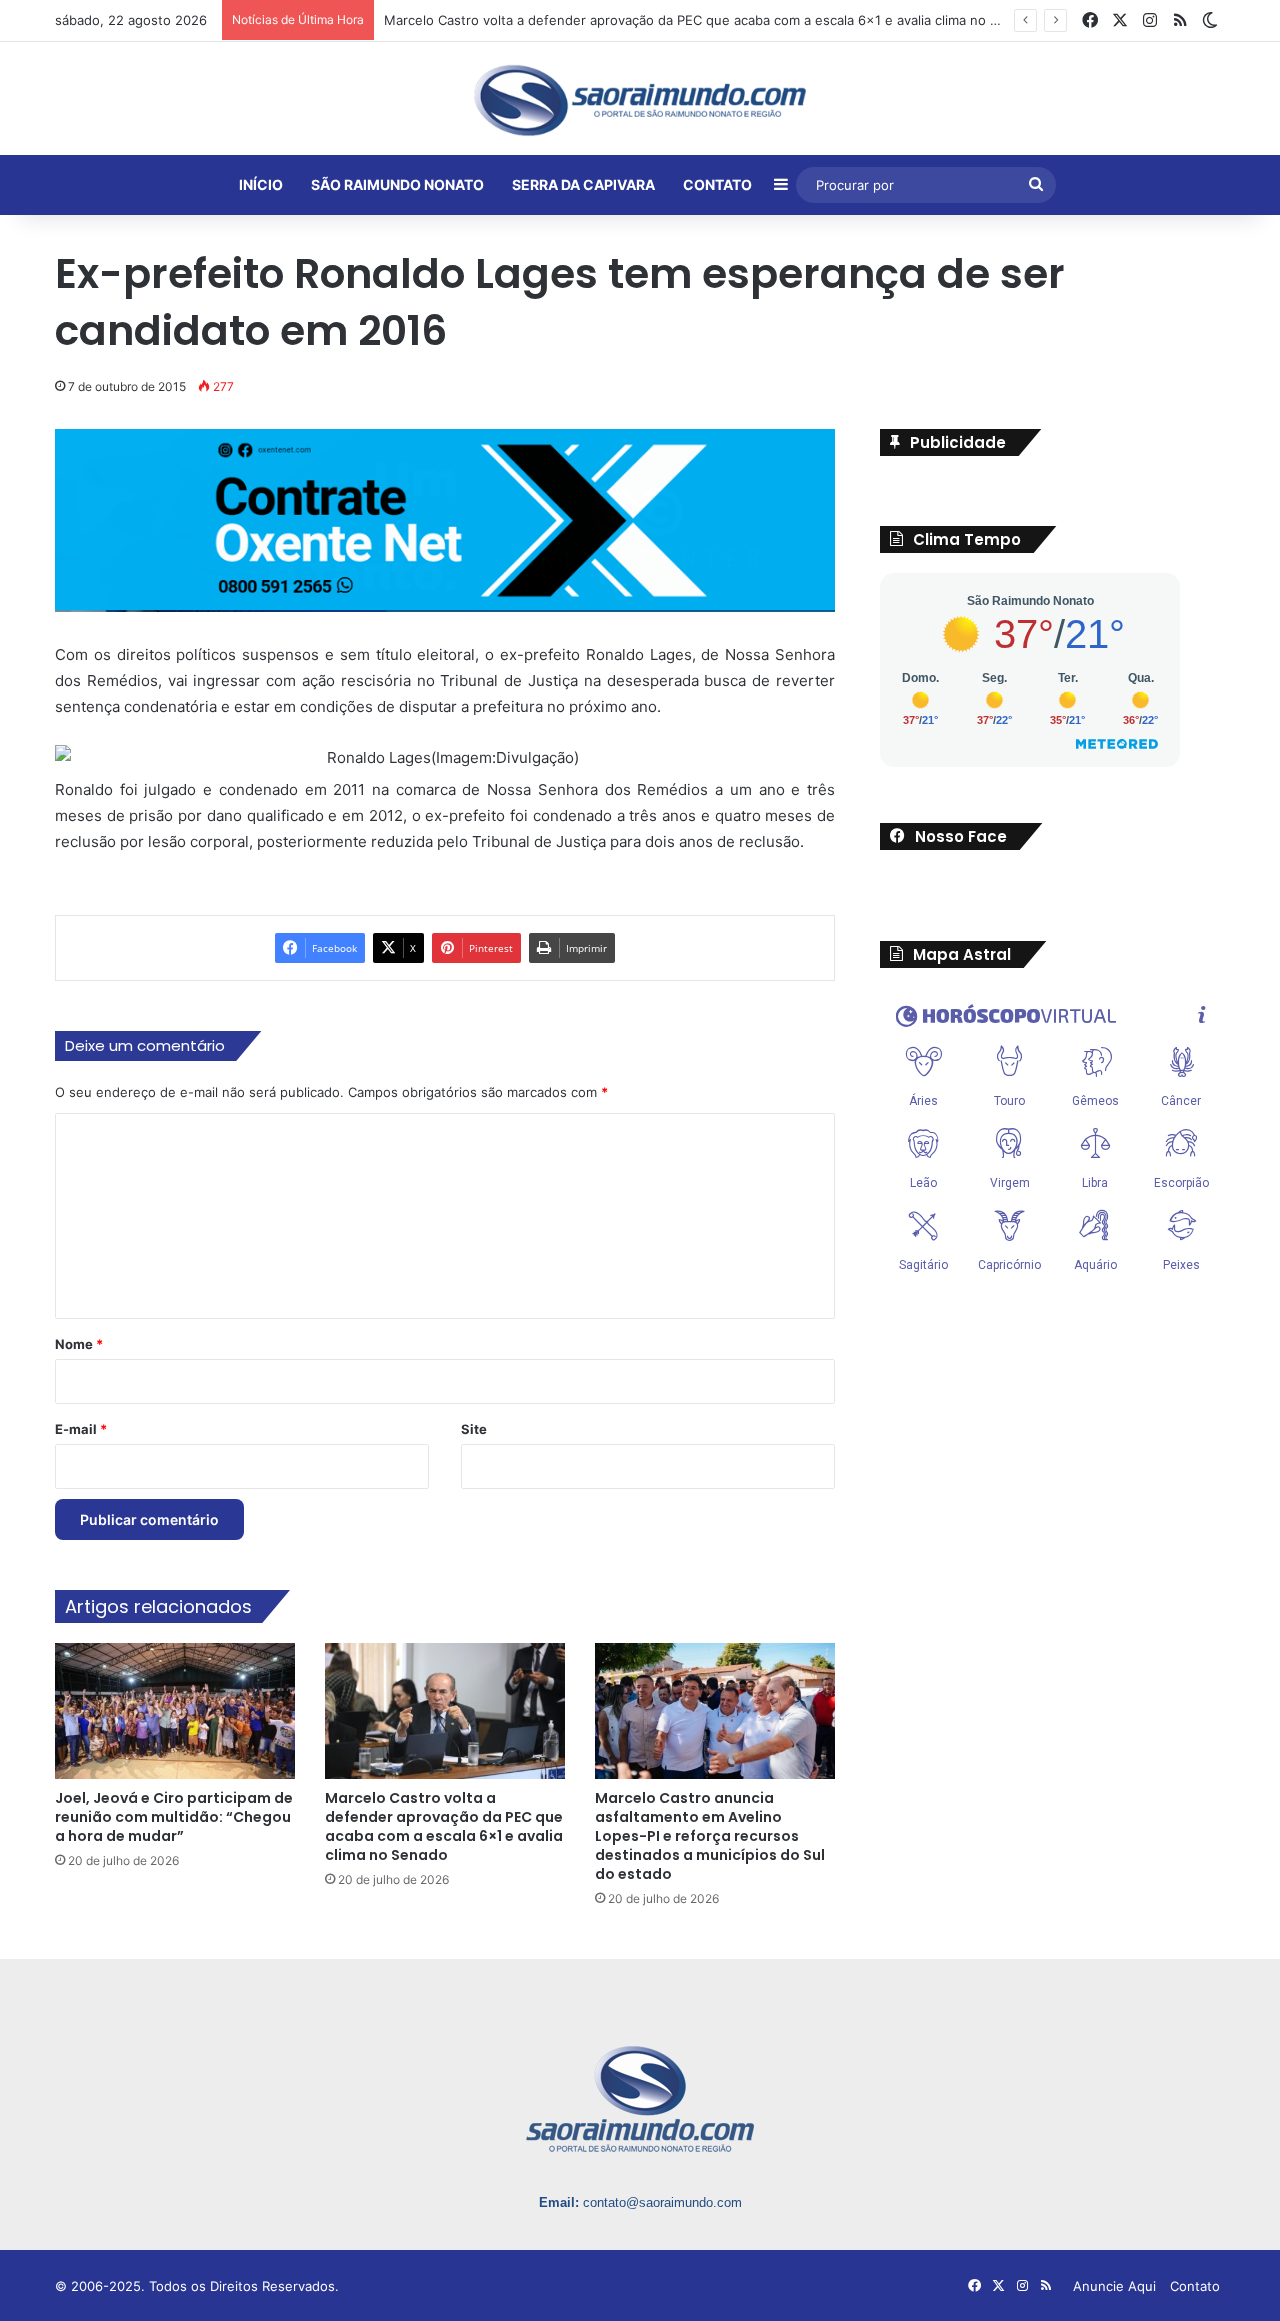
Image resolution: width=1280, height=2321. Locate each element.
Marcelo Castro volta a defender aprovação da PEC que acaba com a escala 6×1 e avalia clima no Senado (710, 20)
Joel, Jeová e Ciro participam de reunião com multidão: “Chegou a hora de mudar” (174, 1817)
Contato (1195, 2286)
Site (474, 1429)
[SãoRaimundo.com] (640, 100)
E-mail (81, 1429)
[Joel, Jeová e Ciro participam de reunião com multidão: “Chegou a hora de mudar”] (175, 1710)
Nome (79, 1344)
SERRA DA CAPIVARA (583, 184)
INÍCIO (261, 184)
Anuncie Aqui (1114, 2286)
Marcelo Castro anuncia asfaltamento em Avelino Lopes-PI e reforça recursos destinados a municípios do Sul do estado (710, 1836)
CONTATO (717, 184)
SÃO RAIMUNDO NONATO (397, 184)
